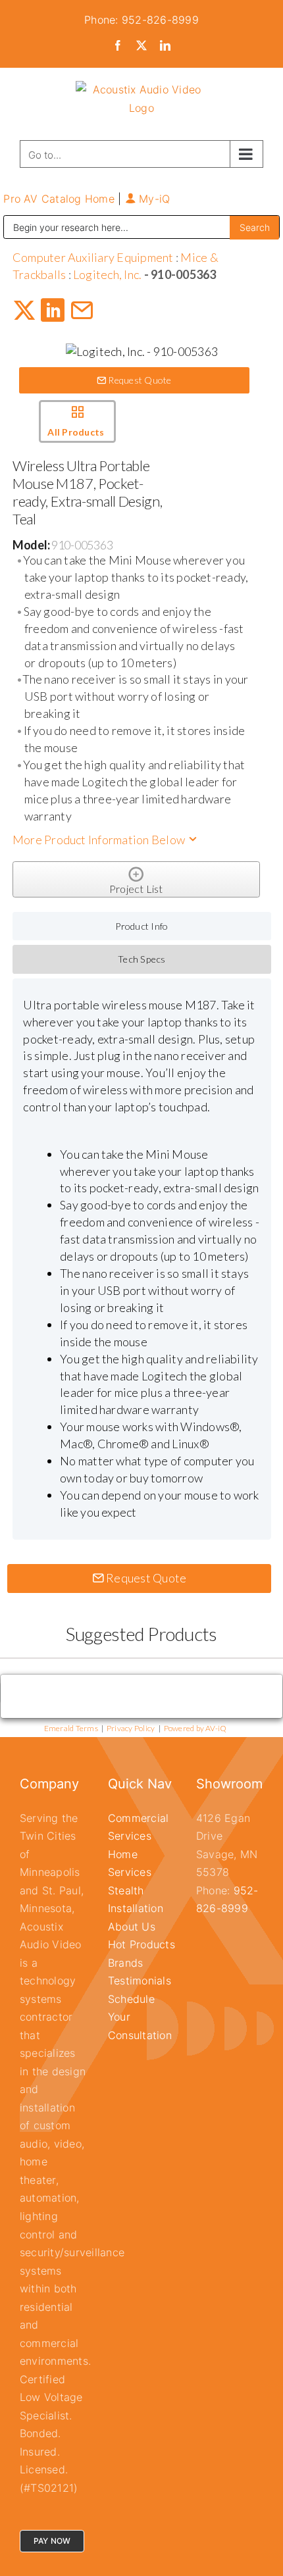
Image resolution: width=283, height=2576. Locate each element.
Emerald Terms (71, 1728)
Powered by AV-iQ (195, 1728)
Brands (125, 1963)
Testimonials (140, 1981)
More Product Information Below (100, 840)
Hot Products (141, 1944)
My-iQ (153, 199)
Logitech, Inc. (107, 274)
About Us (132, 1927)
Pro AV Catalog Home (61, 199)
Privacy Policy (131, 1728)
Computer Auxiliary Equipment (93, 257)
